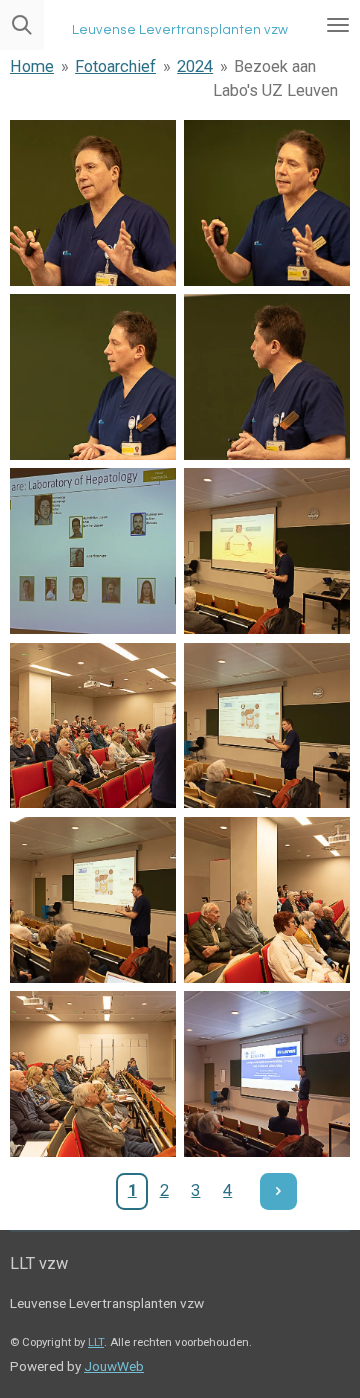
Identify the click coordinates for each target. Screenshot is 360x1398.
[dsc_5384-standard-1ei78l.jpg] (93, 203)
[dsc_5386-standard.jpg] (93, 377)
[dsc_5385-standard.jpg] (267, 203)
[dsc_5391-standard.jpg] (267, 725)
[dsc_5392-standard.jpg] (93, 900)
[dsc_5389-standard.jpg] (267, 551)
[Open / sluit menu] (338, 25)
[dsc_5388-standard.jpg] (93, 551)
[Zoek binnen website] (22, 25)
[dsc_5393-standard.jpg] (267, 900)
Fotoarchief (115, 66)
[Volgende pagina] (278, 1191)
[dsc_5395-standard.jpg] (267, 1074)
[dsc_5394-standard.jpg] (93, 1074)
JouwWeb (114, 1366)
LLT (96, 1342)
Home (32, 66)
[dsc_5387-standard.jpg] (267, 377)
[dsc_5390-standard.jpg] (93, 725)
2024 (195, 66)
